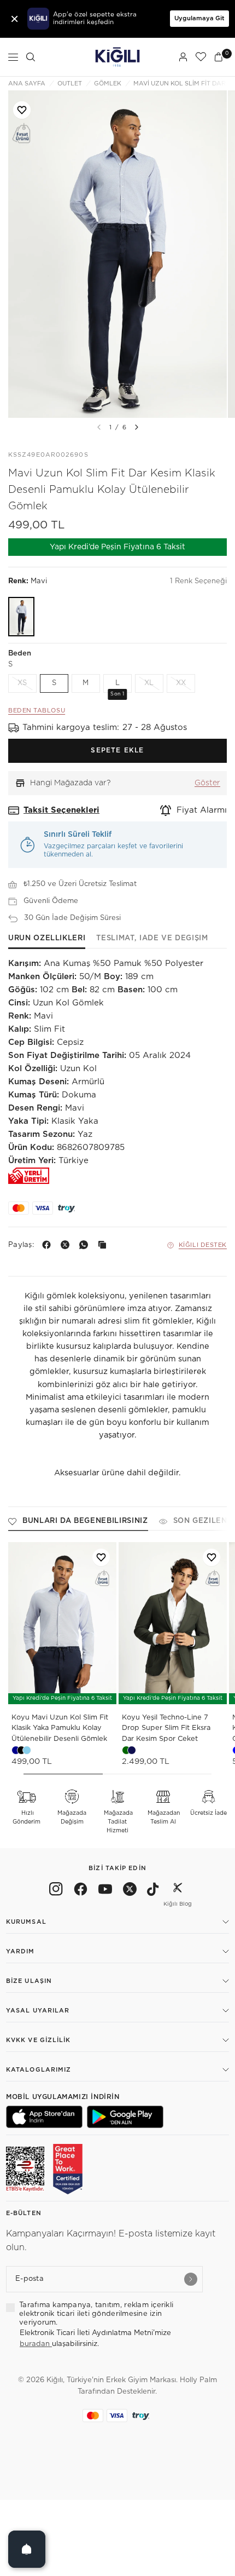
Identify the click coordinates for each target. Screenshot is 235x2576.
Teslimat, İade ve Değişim (152, 938)
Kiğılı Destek (203, 1245)
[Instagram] (56, 1891)
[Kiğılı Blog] (178, 1891)
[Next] (137, 427)
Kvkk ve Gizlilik (39, 2040)
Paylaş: (21, 1245)
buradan (36, 2344)
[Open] (27, 2549)
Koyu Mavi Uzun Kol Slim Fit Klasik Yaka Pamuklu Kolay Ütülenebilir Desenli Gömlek (60, 1728)
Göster (207, 783)
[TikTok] (153, 1891)
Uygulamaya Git (199, 18)
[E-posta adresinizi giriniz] (191, 2279)
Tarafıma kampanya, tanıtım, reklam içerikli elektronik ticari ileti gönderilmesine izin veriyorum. (96, 2314)
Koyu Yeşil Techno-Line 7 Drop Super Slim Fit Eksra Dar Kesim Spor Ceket (166, 1728)
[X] (67, 1245)
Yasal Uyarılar (38, 2011)
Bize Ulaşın (29, 1981)
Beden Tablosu (37, 711)
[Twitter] (130, 1891)
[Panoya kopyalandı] (104, 1245)
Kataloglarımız (39, 2070)
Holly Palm (198, 2380)
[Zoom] (117, 254)
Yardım (20, 1951)
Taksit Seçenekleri (61, 810)
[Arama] (31, 57)
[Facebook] (49, 1245)
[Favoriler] (201, 57)
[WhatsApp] (86, 1245)
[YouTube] (105, 1891)
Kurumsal (26, 1922)
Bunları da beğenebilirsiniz (85, 1521)
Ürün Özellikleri (47, 938)
